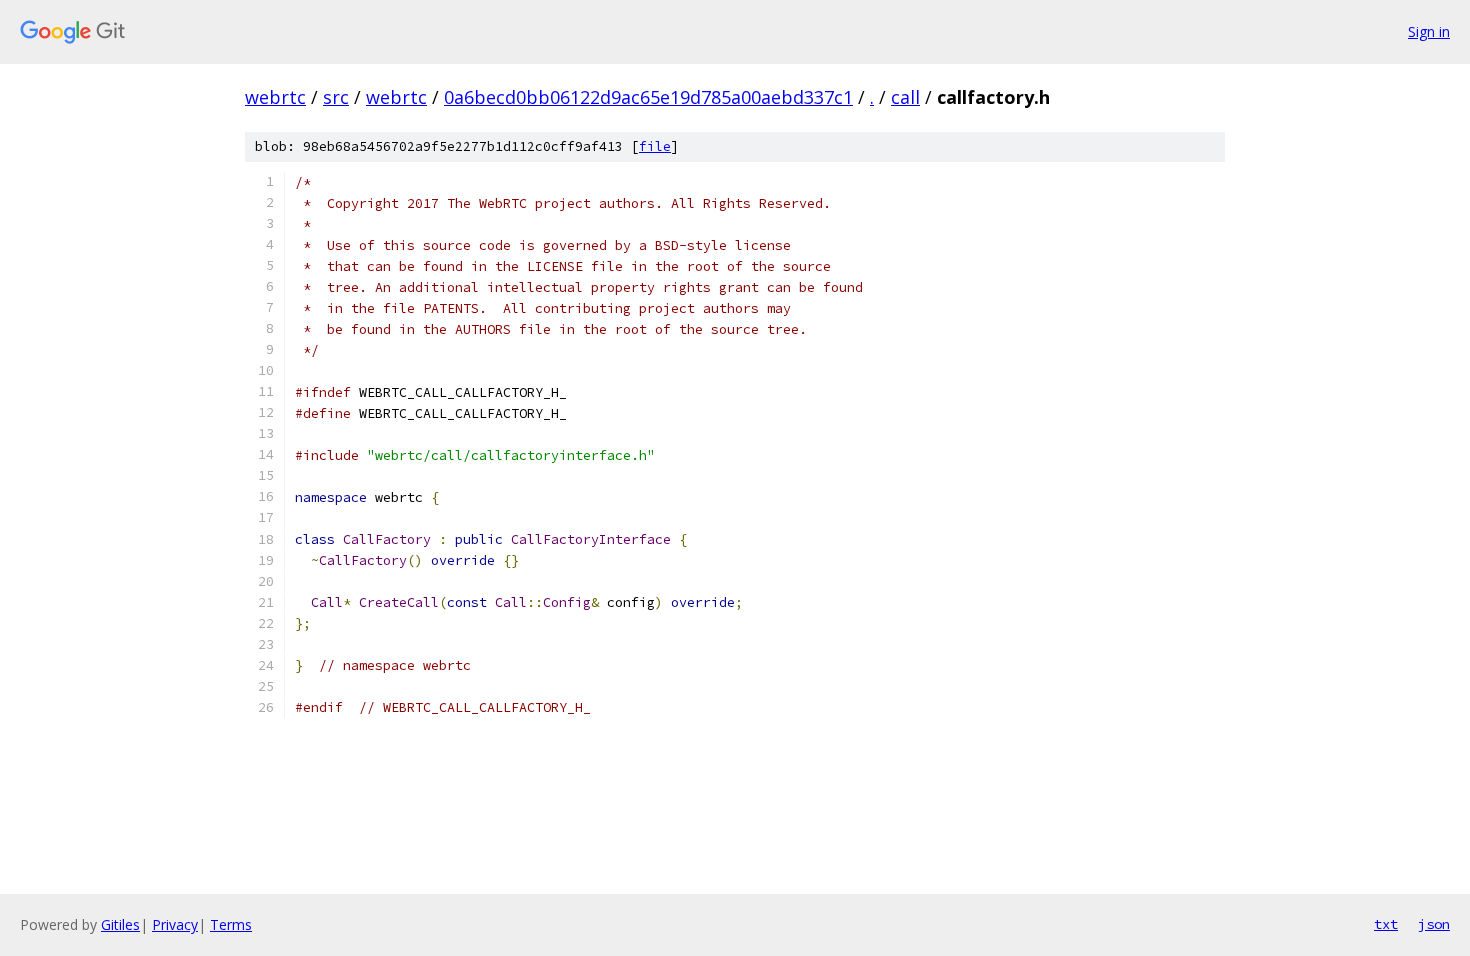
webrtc (275, 97)
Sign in (1429, 31)
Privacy (175, 924)
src (336, 97)
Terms (231, 924)
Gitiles (120, 924)
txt (1386, 924)
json (1434, 924)
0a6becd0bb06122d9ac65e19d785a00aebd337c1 (648, 97)
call (905, 97)
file (655, 146)
